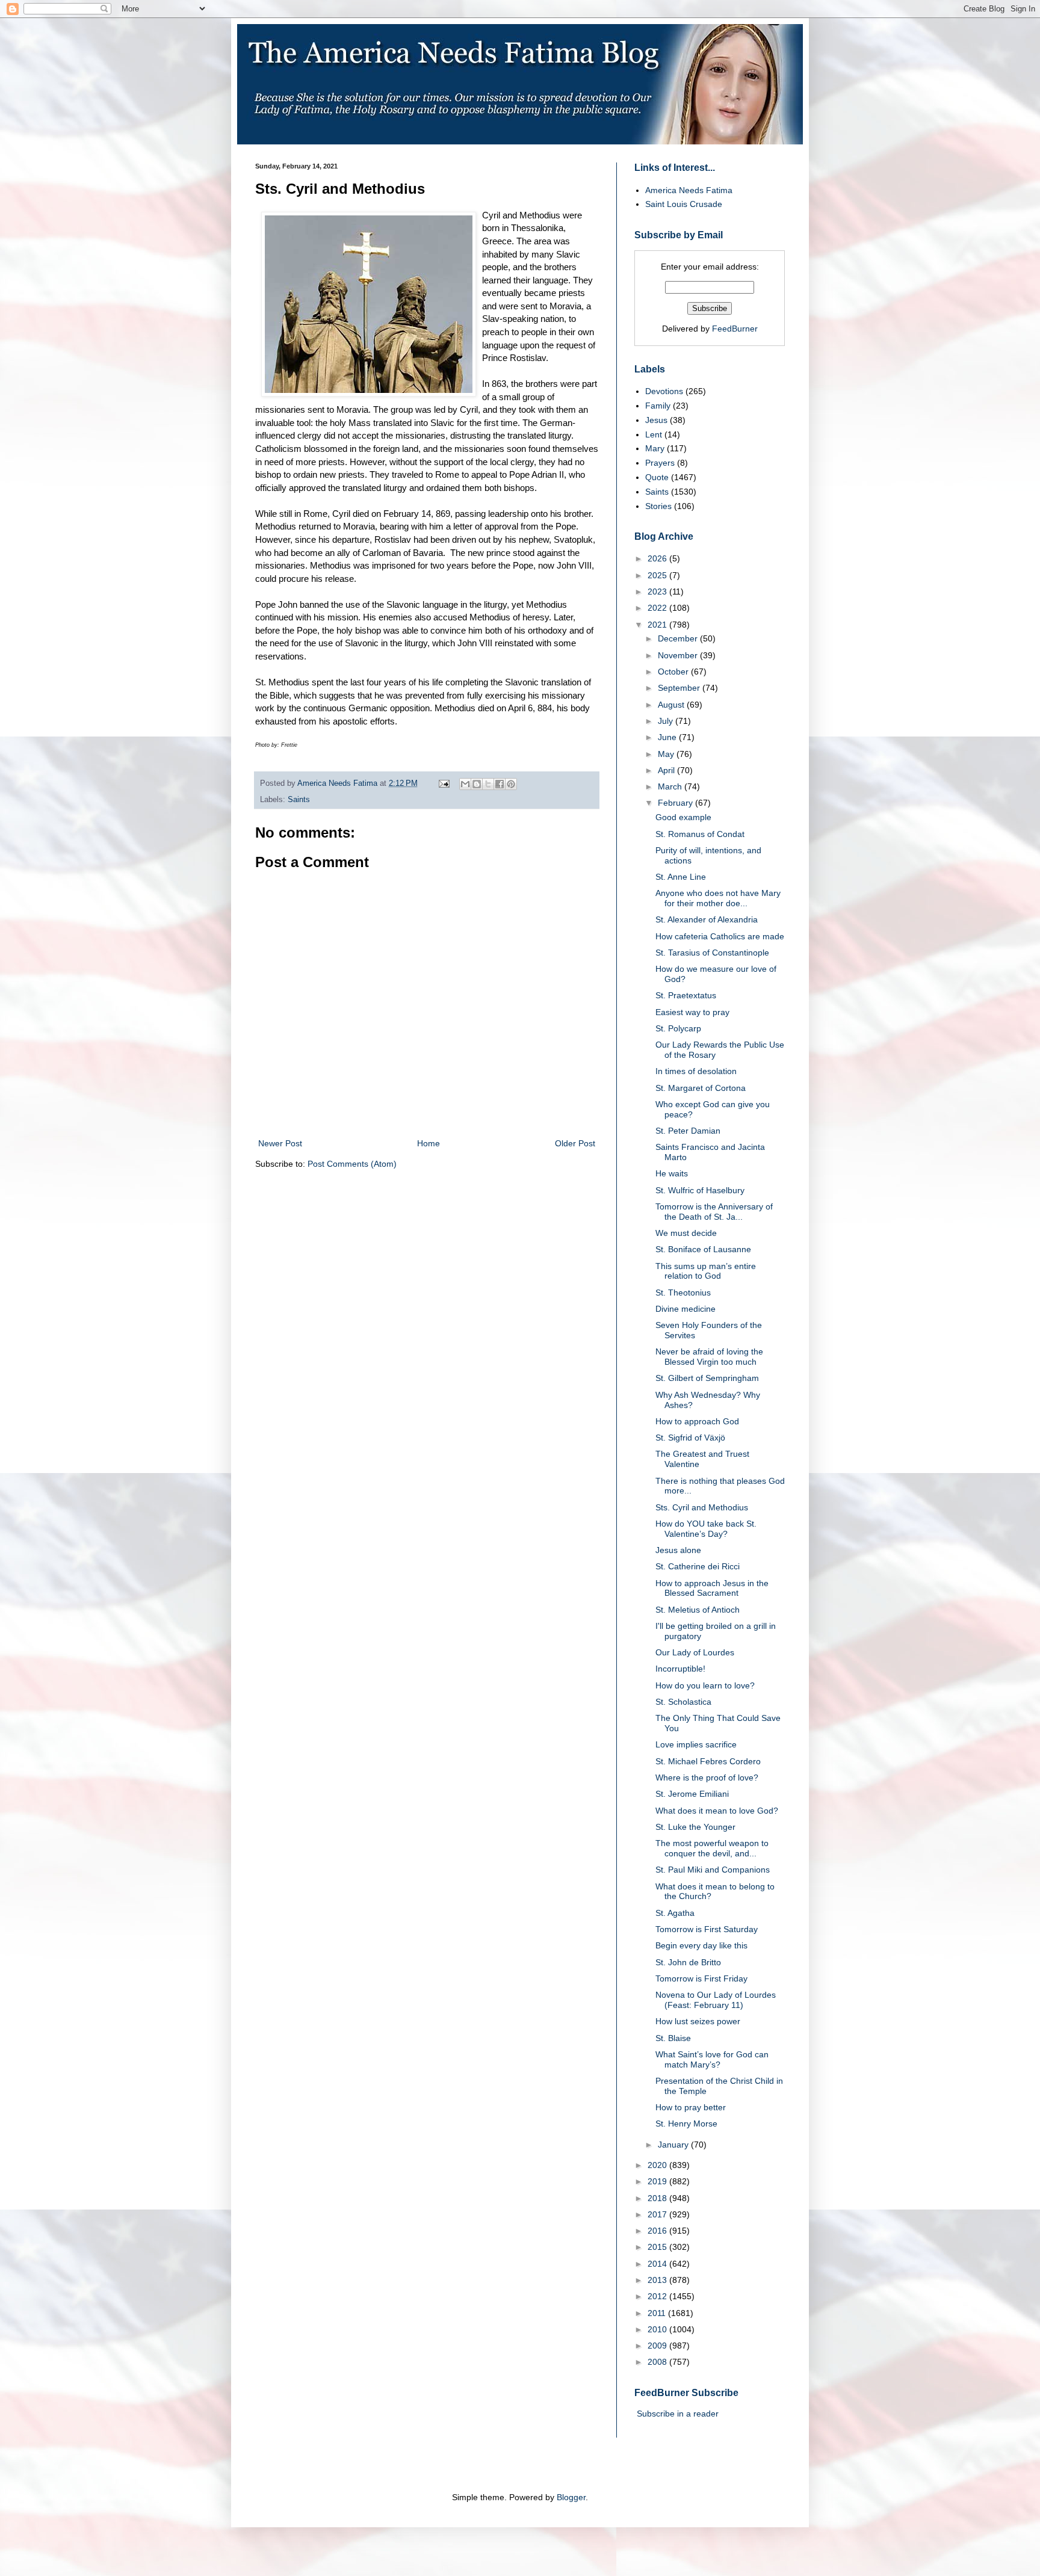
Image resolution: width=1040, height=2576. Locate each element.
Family (658, 406)
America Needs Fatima (689, 190)
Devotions (664, 391)
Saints (299, 800)
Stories (658, 506)
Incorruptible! (680, 1669)
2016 (658, 2231)
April (667, 770)
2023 (658, 591)
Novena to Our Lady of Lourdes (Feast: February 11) (716, 2000)
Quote (657, 477)
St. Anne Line (681, 877)
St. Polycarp (678, 1028)
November (679, 655)
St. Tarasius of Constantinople (712, 953)
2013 (658, 2280)
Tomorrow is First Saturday (707, 1929)
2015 (658, 2247)
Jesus (656, 420)
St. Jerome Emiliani (692, 1794)
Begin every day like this (701, 1945)
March (671, 786)
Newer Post (280, 1143)
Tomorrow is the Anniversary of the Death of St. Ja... (714, 1212)
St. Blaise (673, 2038)
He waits (672, 1173)
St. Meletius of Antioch (698, 1610)
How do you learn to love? (705, 1685)
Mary (655, 448)
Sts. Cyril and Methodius (702, 1507)
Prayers (660, 463)
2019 (658, 2181)
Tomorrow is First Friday (701, 1978)
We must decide (686, 1233)
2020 (658, 2165)
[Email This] (465, 784)
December (679, 638)
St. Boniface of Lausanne (703, 1249)
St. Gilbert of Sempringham (707, 1378)
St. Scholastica (683, 1702)
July (667, 721)
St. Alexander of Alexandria (707, 919)
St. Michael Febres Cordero (708, 1761)
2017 (658, 2214)
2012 (658, 2296)
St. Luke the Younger (695, 1827)
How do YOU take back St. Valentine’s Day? (706, 1529)
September (680, 688)
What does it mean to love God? (717, 1811)
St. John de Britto (688, 1962)
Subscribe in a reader (678, 2414)
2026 (658, 558)
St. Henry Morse (686, 2124)
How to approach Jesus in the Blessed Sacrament (712, 1588)
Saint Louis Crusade (684, 204)
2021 (658, 625)
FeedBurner (735, 329)
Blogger (571, 2497)
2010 (658, 2329)
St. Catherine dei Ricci (698, 1566)
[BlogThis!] (477, 784)
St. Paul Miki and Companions (713, 1870)
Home (429, 1143)
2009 (658, 2346)
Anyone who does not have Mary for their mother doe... (718, 898)
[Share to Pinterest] (511, 784)
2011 (658, 2313)
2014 (658, 2264)
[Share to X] (488, 784)
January (674, 2145)
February (676, 803)
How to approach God (697, 1421)
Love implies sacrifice (696, 1744)
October (674, 672)
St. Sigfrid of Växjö (690, 1438)
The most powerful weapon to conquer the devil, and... (712, 1848)
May (667, 754)
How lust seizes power (698, 2021)
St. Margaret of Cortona (701, 1088)
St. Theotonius (683, 1293)
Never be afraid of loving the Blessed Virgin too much (709, 1357)
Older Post (575, 1143)
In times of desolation (696, 1071)
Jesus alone (678, 1550)
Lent (654, 434)
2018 (658, 2198)
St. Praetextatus (686, 995)
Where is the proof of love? (707, 1778)
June (668, 737)
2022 (658, 608)
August (672, 705)
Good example (683, 817)
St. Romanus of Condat (700, 834)
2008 (658, 2362)
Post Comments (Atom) (352, 1164)
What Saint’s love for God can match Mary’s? (712, 2059)
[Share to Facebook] (500, 784)
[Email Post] (444, 783)
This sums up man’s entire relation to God (706, 1271)
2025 (658, 575)
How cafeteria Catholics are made (720, 936)
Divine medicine (686, 1309)
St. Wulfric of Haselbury (700, 1190)
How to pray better (691, 2107)
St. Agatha (675, 1913)
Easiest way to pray (692, 1012)
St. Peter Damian (688, 1131)
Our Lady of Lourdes (695, 1652)
